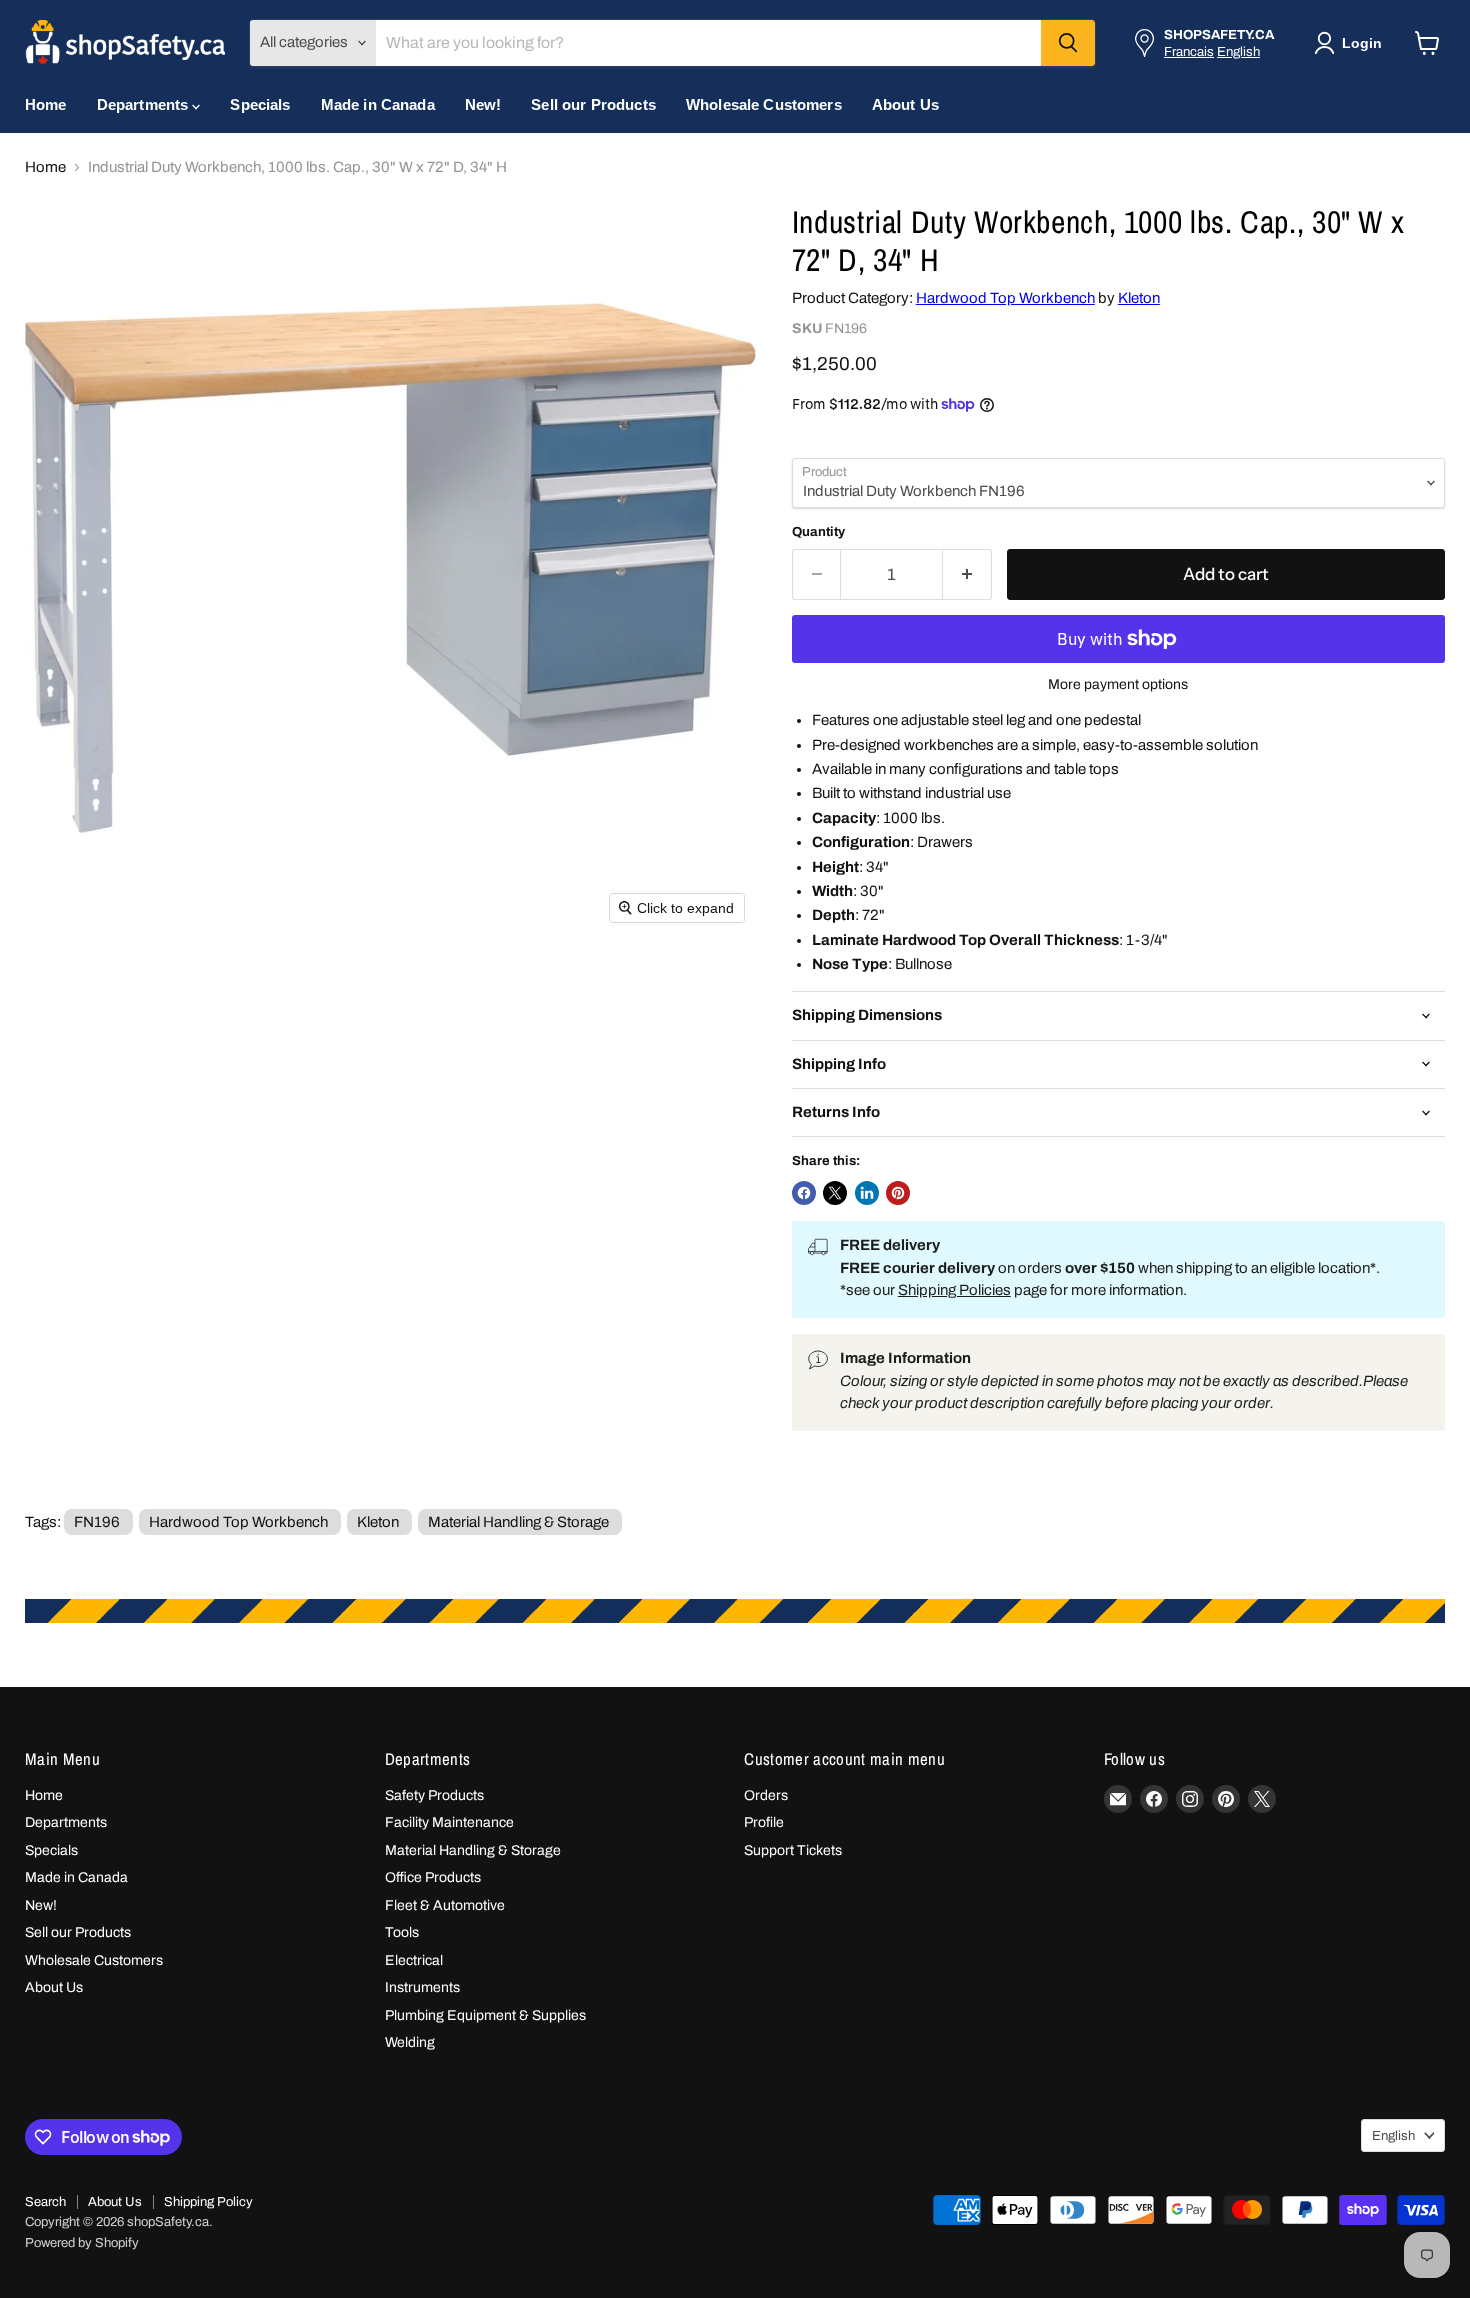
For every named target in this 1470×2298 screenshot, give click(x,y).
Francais (1189, 51)
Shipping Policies (954, 1290)
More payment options (1118, 684)
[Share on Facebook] (804, 1193)
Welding (410, 2042)
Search (45, 2202)
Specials (260, 104)
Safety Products (434, 1795)
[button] (1352, 43)
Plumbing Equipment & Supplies (485, 2015)
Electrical (414, 1960)
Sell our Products (593, 104)
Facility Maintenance (449, 1822)
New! (483, 104)
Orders (766, 1795)
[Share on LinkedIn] (867, 1193)
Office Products (433, 1877)
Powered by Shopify (82, 2243)
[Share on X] (835, 1193)
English (1238, 51)
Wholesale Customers (764, 104)
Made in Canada (378, 104)
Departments (145, 104)
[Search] (1068, 43)
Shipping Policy (208, 2202)
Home (46, 104)
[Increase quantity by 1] (967, 574)
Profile (764, 1822)
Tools (402, 1932)
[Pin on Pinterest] (898, 1193)
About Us (905, 104)
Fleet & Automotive (445, 1905)
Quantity (818, 531)
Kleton (1139, 298)
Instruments (422, 1987)
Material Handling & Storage (518, 1522)
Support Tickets (793, 1850)
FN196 (97, 1522)
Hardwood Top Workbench (1005, 298)
